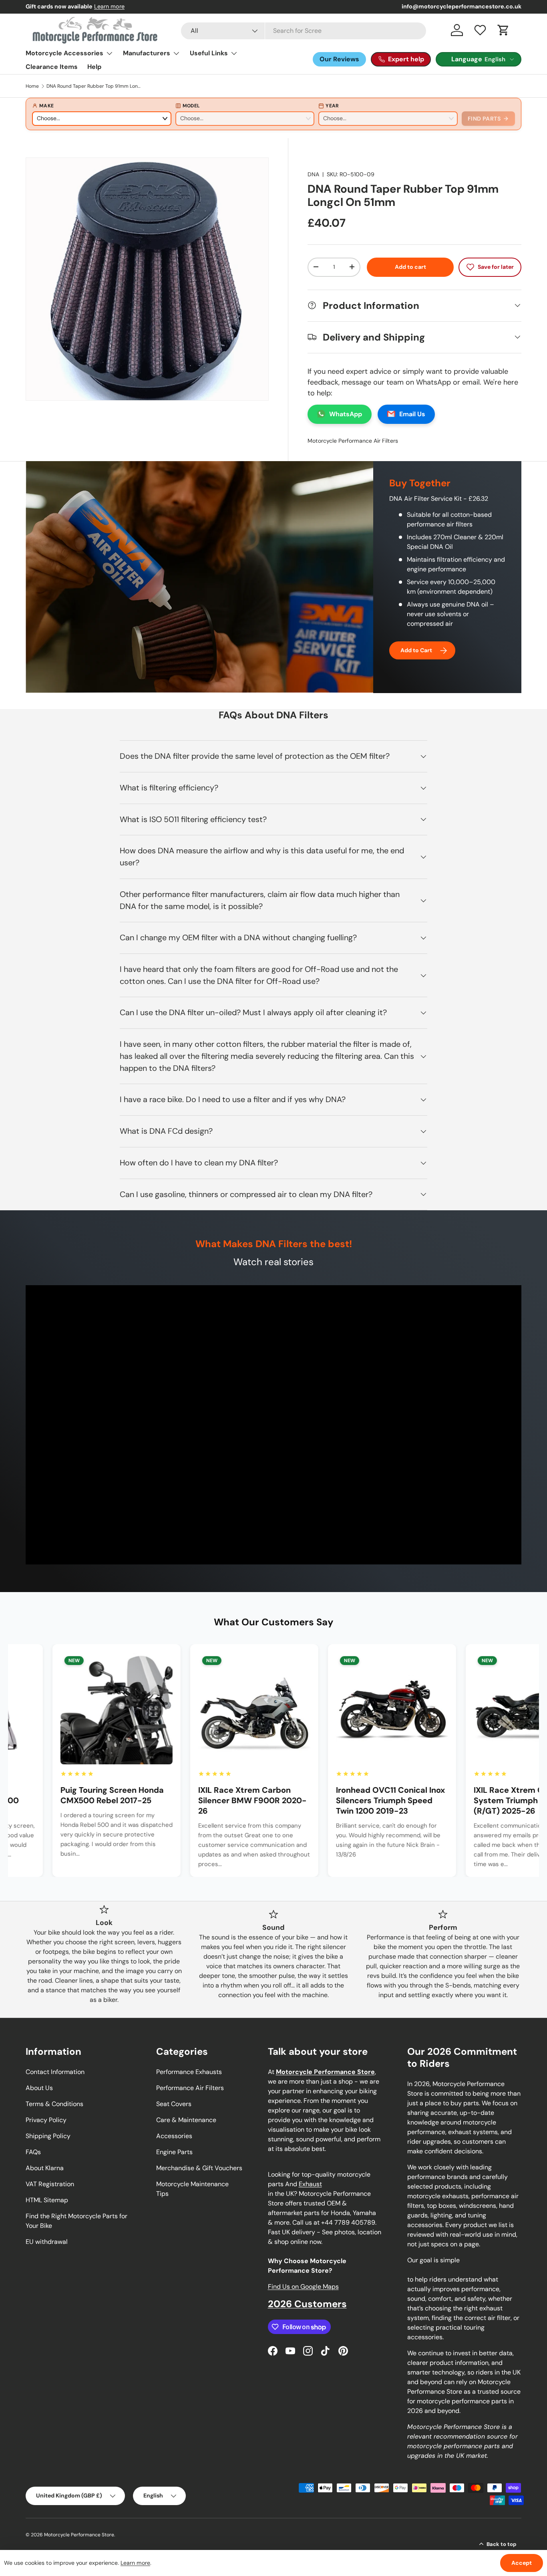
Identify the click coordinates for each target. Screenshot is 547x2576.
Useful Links (209, 53)
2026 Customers (307, 2304)
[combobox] (304, 31)
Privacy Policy (46, 2120)
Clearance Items (52, 67)
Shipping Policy (48, 2136)
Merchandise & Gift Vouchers (199, 2168)
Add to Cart (416, 650)
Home (32, 86)
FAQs (33, 2152)
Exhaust (310, 2184)
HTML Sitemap (47, 2200)
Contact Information (55, 2072)
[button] (503, 30)
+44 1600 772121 (101, 6)
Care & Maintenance (186, 2120)
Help (94, 67)
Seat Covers (174, 2104)
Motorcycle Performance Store (79, 2535)
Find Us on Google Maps (303, 2287)
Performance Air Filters (190, 2088)
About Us (39, 2088)
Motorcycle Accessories (64, 53)
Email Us (412, 414)
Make (46, 106)
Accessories (174, 2136)
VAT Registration (50, 2184)
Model (191, 106)
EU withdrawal (47, 2242)
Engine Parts (174, 2152)
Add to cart (410, 267)
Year (332, 106)
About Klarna (45, 2168)
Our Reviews (339, 59)
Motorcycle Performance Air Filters (353, 440)
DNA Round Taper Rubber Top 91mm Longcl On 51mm (95, 86)
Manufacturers (147, 53)
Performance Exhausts (189, 2072)
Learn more (135, 2563)
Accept (522, 2563)
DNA (313, 174)
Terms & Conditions (54, 2104)
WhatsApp (346, 414)
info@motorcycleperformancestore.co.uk (462, 6)
